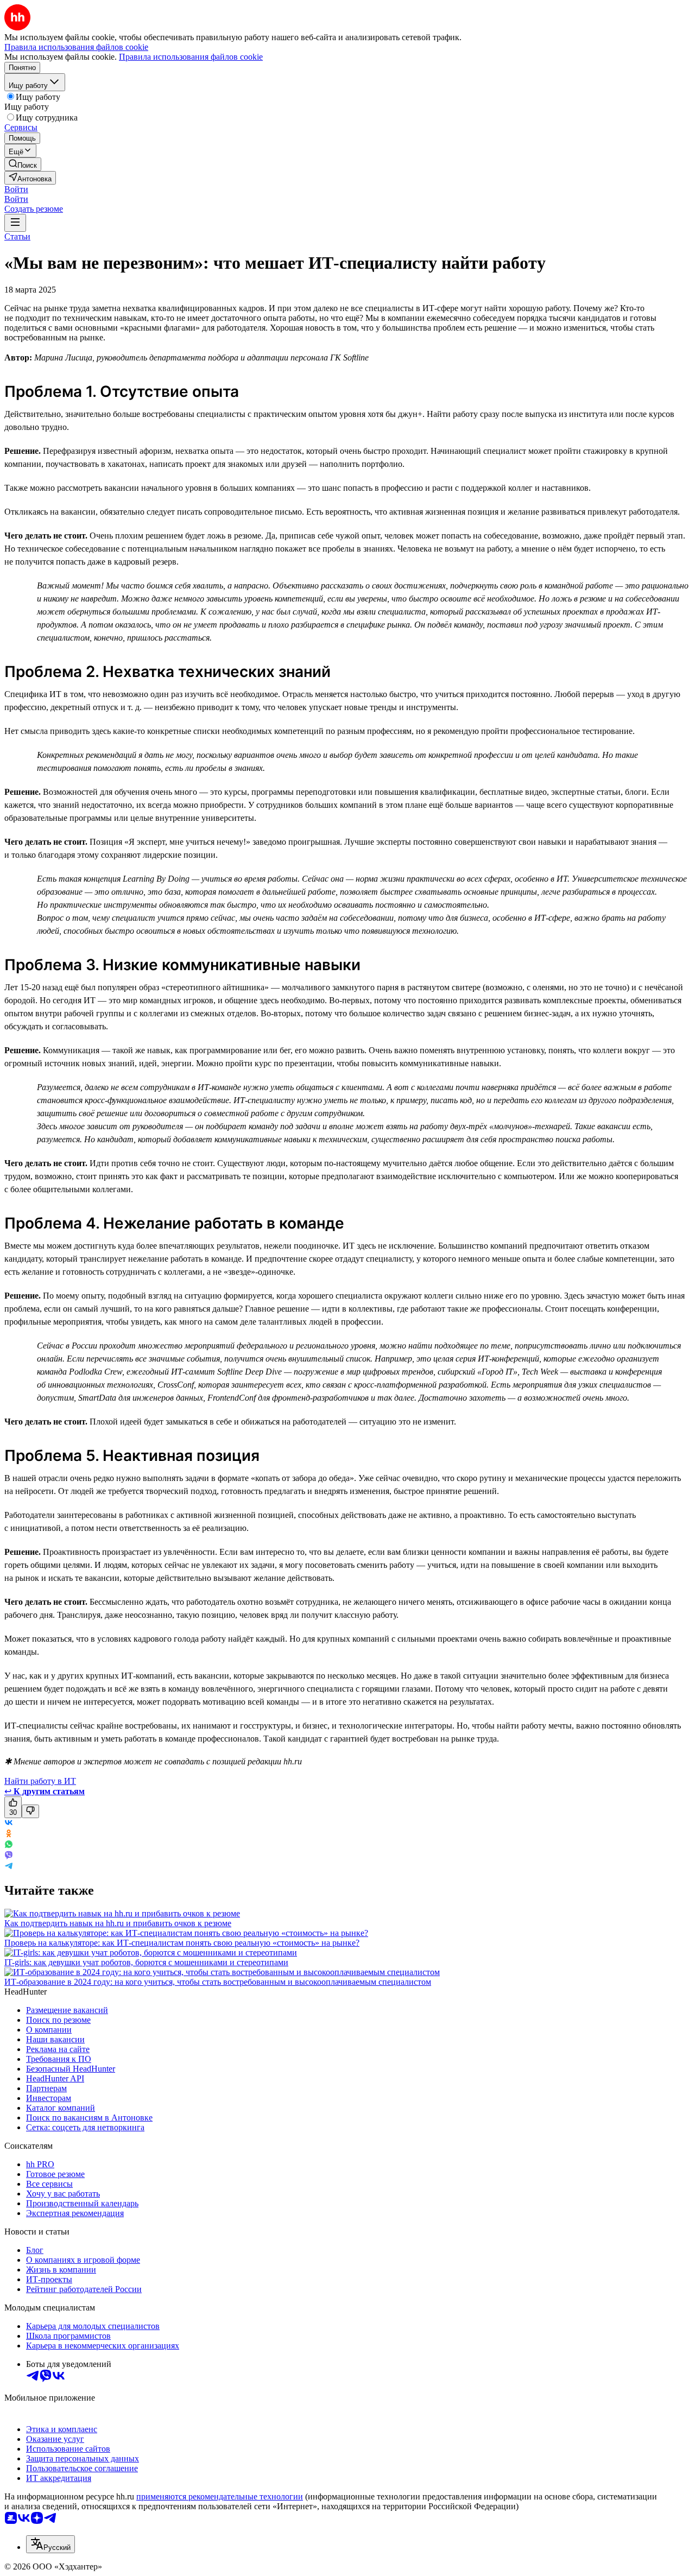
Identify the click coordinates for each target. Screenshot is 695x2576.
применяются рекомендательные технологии (220, 2496)
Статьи (17, 236)
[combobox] (50, 2544)
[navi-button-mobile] (15, 223)
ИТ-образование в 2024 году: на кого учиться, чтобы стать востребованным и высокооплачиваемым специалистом (218, 1982)
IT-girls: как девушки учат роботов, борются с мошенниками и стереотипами (146, 1962)
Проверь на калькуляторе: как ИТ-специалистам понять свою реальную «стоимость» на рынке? (182, 1943)
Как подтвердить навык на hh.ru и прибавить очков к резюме (118, 1923)
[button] (16, 189)
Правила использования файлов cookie (191, 57)
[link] (23, 164)
